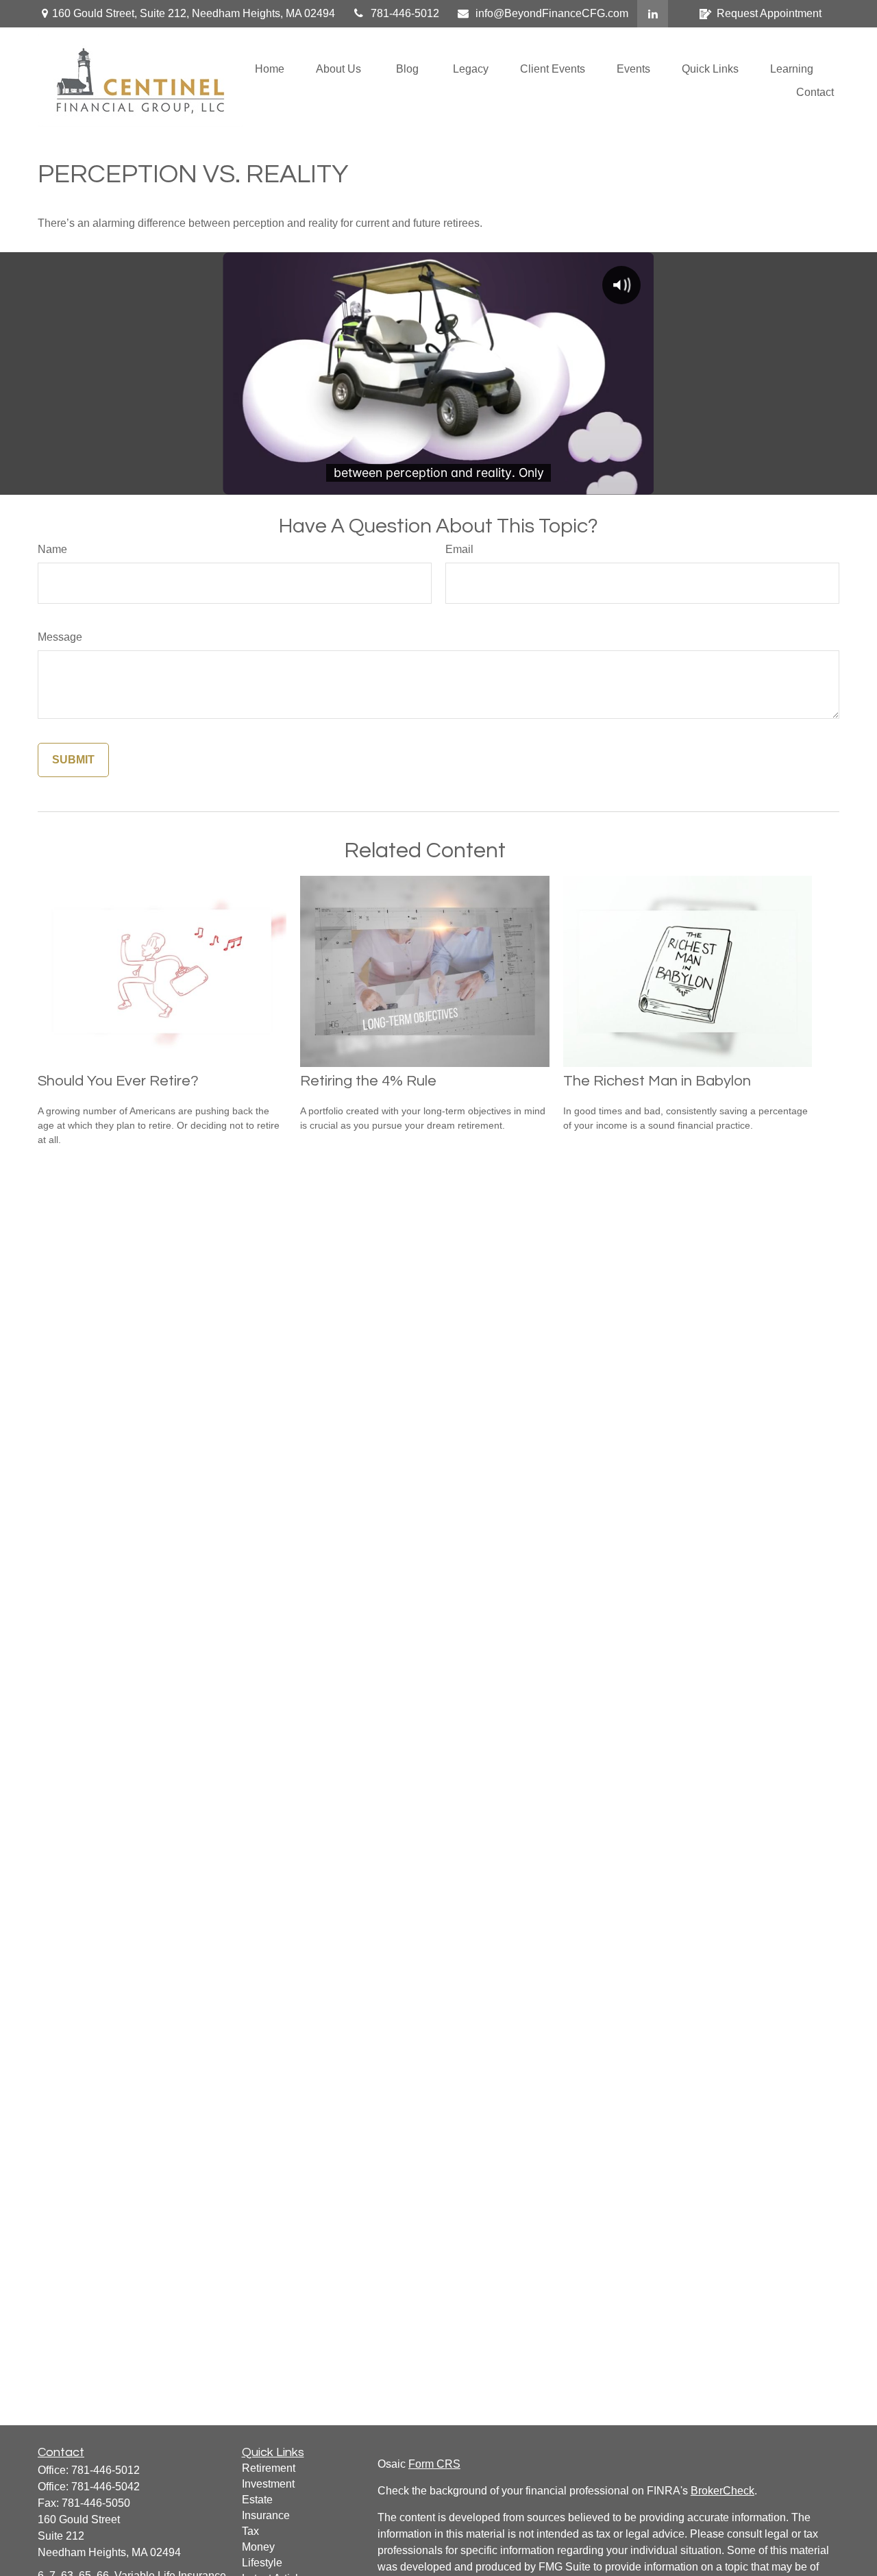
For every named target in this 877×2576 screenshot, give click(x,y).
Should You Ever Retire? (118, 1081)
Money (258, 2547)
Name (52, 549)
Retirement (269, 2468)
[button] (270, 69)
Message (60, 637)
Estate (257, 2500)
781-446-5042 (106, 2487)
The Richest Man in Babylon (657, 1081)
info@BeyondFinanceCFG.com (552, 13)
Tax (250, 2531)
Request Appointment (769, 13)
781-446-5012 (405, 13)
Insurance (266, 2515)
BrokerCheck (722, 2491)
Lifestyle (262, 2563)
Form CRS (434, 2464)
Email (459, 549)
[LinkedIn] (653, 14)
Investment (268, 2484)
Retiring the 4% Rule (368, 1081)
